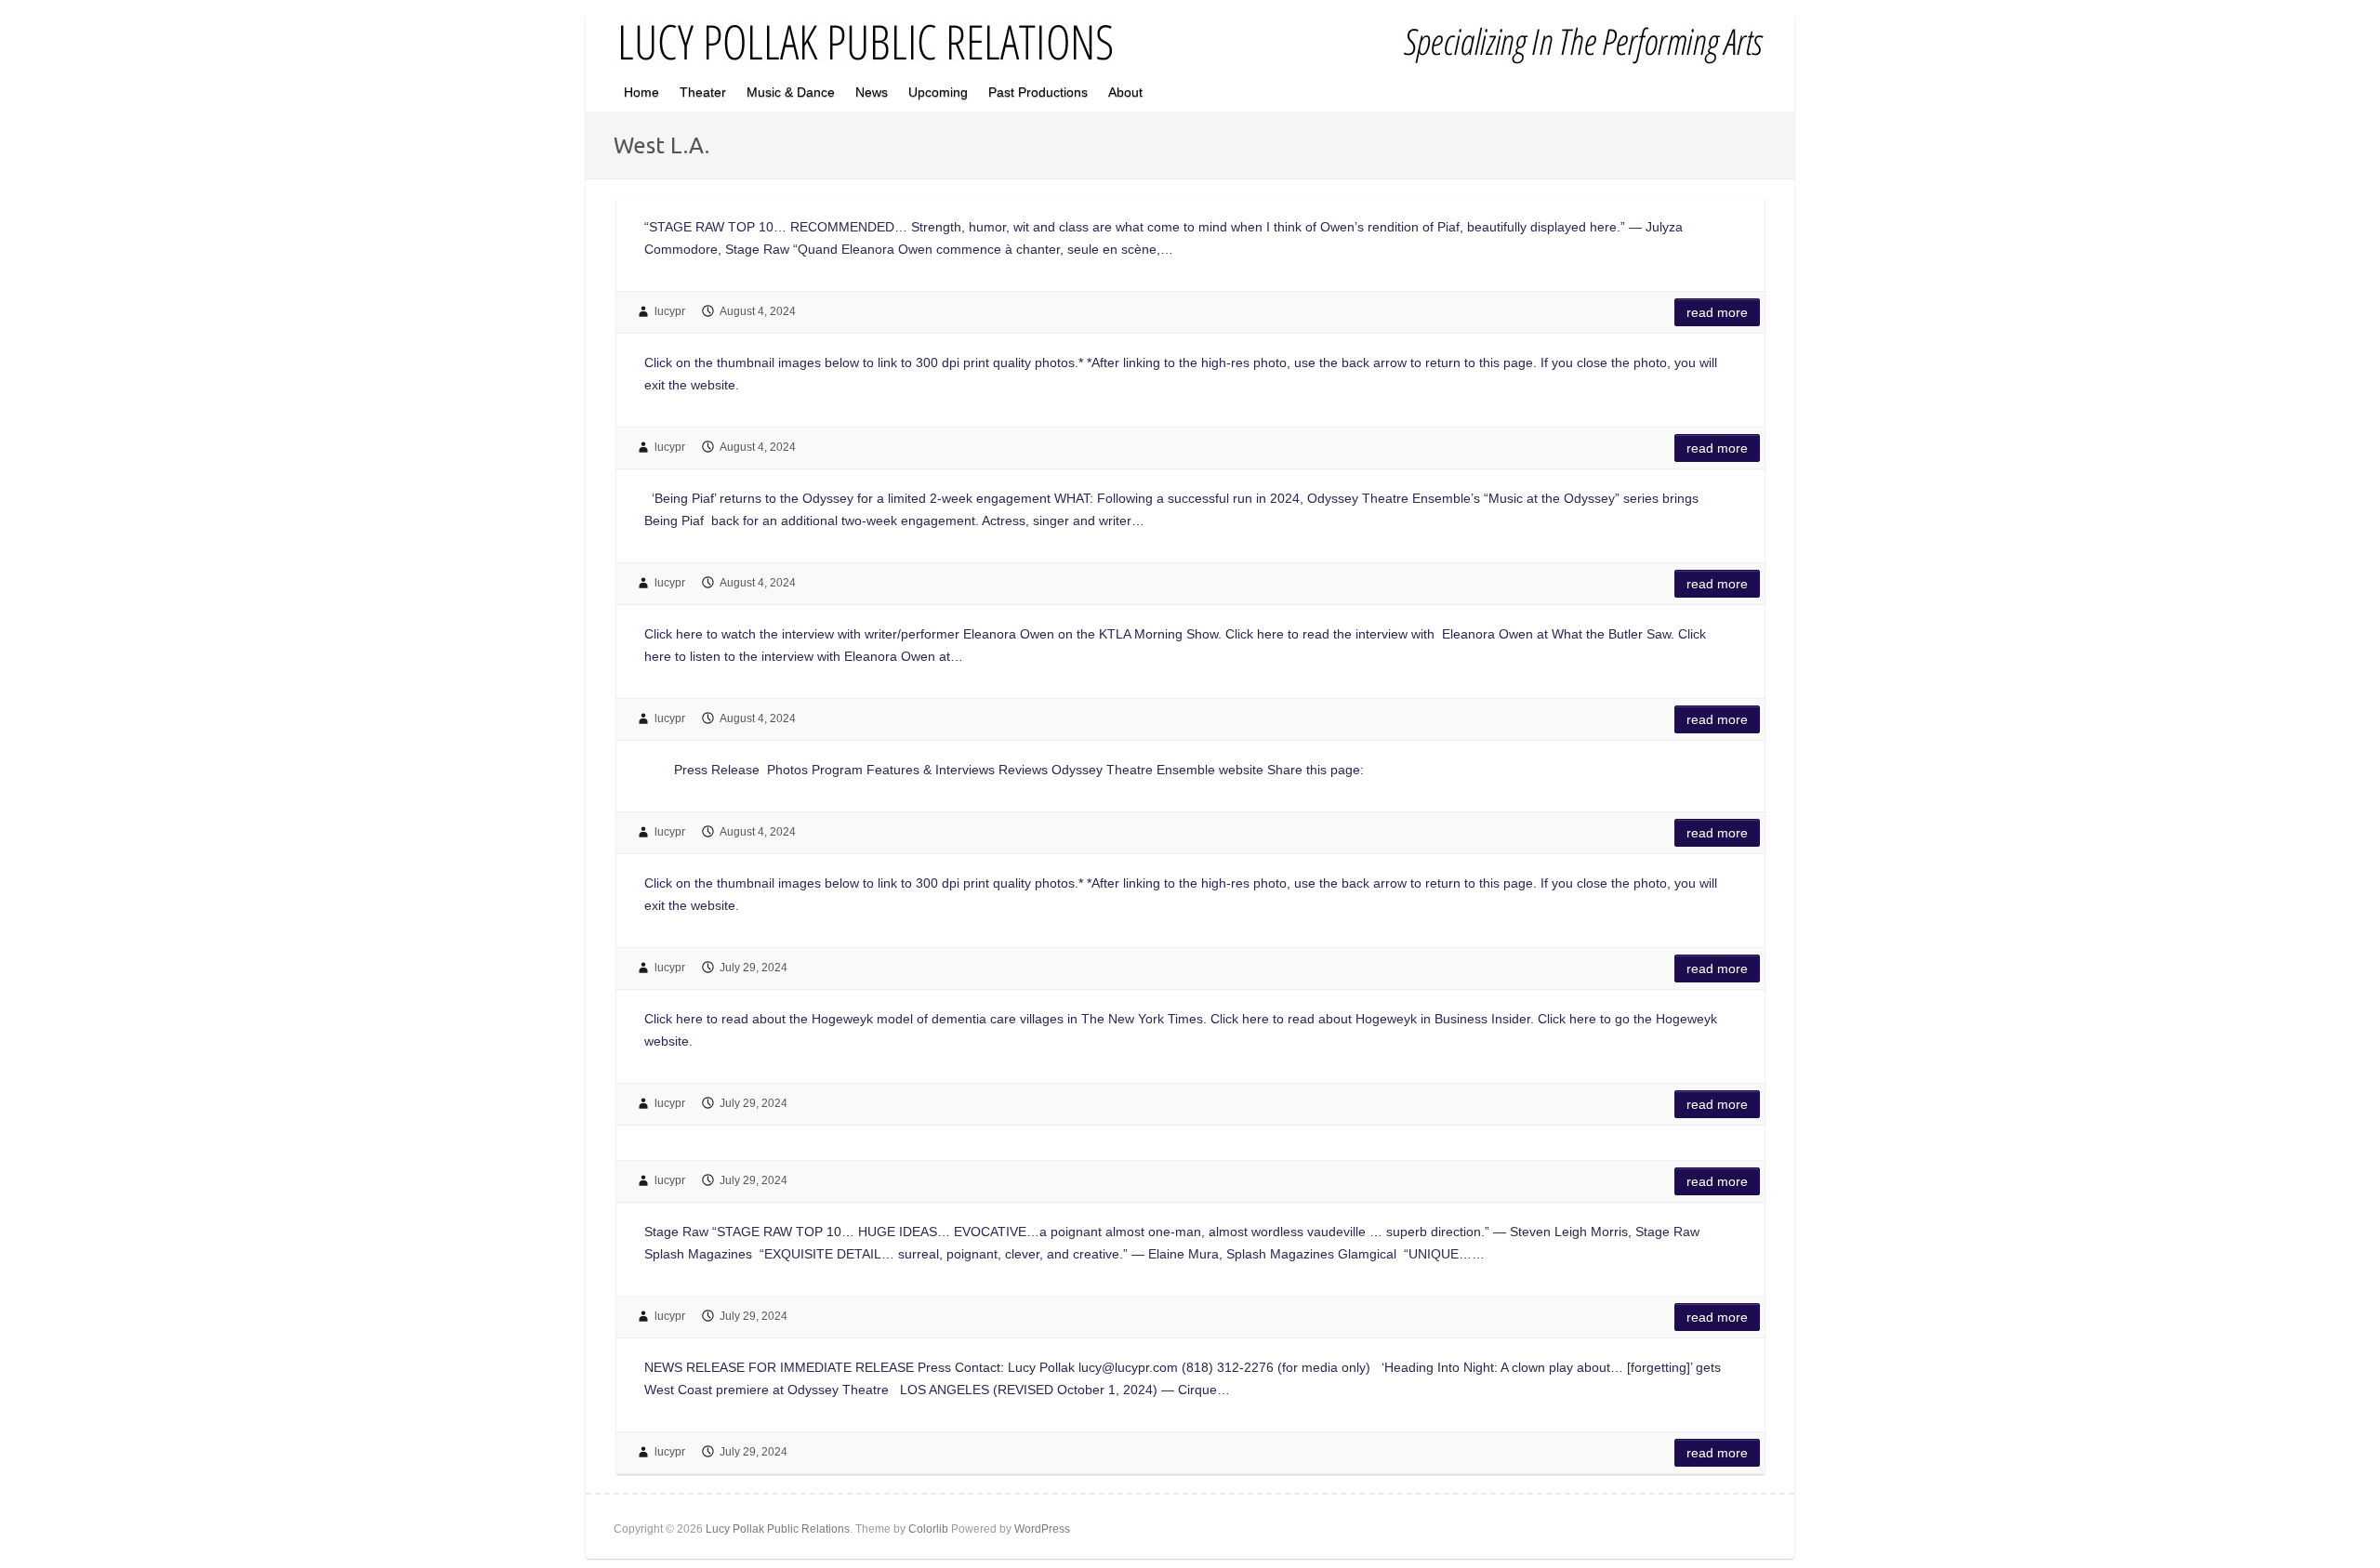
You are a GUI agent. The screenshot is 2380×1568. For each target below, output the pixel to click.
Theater (703, 92)
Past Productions (1038, 92)
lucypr (670, 311)
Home (641, 92)
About (1125, 92)
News (872, 92)
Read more (1717, 312)
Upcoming (938, 92)
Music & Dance (791, 92)
